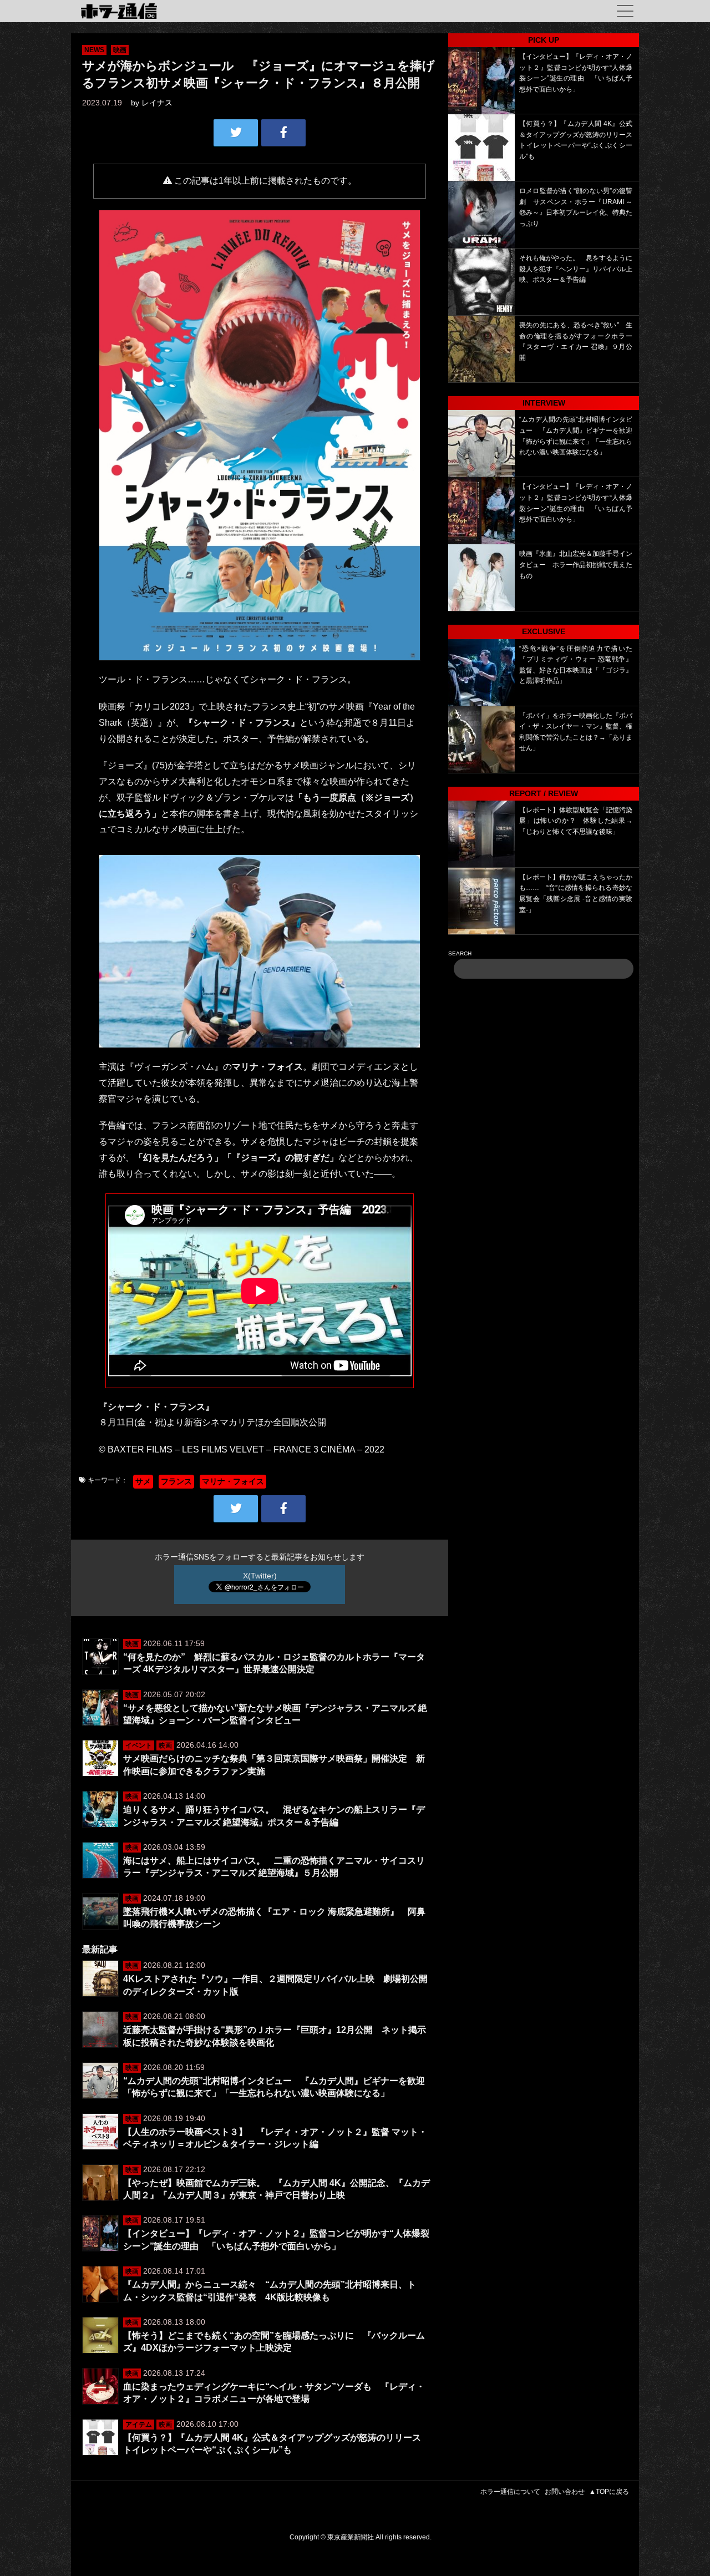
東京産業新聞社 (351, 2537)
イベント (139, 1745)
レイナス (157, 103)
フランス (176, 1481)
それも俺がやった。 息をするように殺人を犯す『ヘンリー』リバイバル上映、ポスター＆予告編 (576, 269)
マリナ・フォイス (233, 1481)
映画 (120, 50)
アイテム (139, 2425)
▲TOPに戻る (609, 2492)
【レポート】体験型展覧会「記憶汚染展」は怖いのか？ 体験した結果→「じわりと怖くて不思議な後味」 (576, 821)
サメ (143, 1481)
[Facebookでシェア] (283, 133)
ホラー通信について (510, 2492)
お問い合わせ (565, 2492)
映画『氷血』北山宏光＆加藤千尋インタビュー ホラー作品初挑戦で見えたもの (576, 565)
